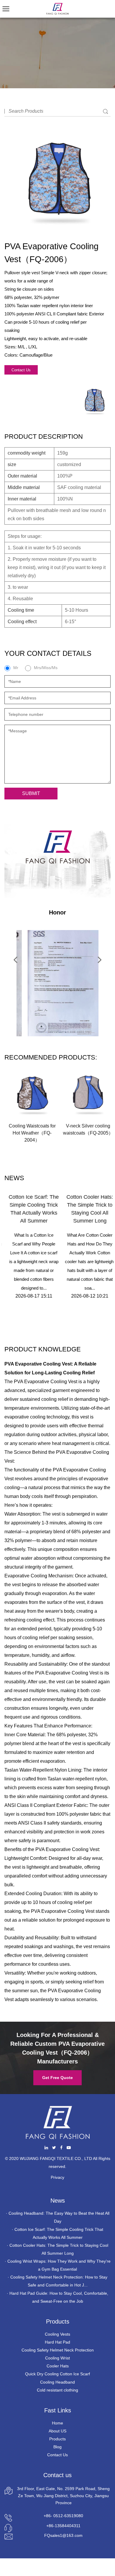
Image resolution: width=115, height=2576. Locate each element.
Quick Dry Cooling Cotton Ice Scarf (57, 2374)
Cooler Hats (58, 2366)
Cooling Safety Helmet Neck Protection (58, 2350)
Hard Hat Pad (57, 2342)
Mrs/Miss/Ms (46, 668)
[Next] (100, 959)
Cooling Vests (57, 2334)
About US (57, 2431)
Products (57, 2439)
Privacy (57, 2177)
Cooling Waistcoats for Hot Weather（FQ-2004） (30, 1133)
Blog (57, 2447)
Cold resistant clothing (57, 2390)
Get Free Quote (57, 2078)
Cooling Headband (57, 2382)
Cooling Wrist (57, 2358)
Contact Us (21, 370)
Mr (16, 668)
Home (57, 2423)
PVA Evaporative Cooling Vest (63, 1911)
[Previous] (15, 959)
